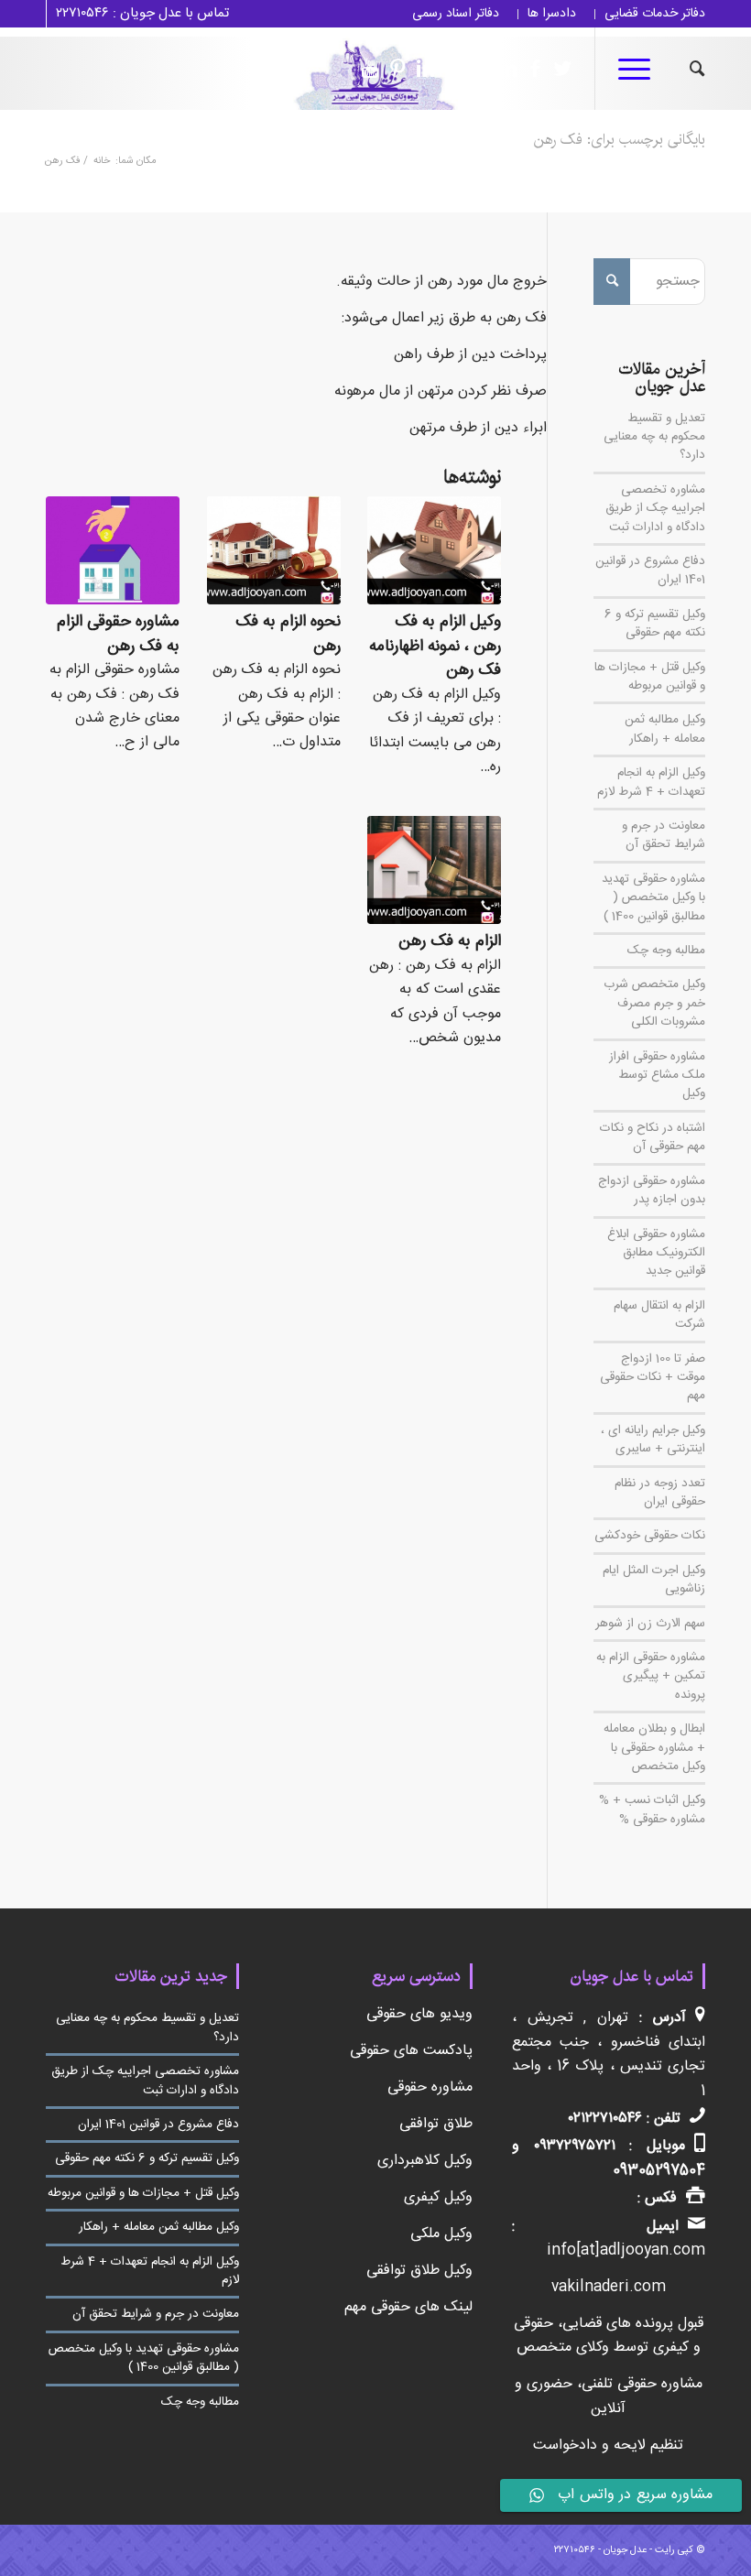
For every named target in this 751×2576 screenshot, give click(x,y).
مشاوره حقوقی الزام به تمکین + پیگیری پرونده (651, 1676)
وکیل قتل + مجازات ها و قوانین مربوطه (650, 677)
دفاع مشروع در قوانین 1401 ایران (650, 571)
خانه (102, 162)
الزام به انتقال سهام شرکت (659, 1315)
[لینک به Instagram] (475, 69)
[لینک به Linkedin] (503, 69)
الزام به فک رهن (450, 942)
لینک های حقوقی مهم (408, 2307)
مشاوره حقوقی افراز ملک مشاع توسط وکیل (657, 1076)
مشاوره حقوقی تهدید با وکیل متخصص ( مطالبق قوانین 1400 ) (653, 898)
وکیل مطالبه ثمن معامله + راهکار (665, 729)
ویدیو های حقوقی (419, 2014)
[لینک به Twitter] (558, 69)
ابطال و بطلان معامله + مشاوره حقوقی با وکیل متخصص (654, 1748)
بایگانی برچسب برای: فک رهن (620, 140)
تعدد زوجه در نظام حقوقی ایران (660, 1493)
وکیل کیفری (438, 2197)
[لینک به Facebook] (530, 69)
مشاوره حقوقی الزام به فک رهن (118, 635)
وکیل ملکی (441, 2234)
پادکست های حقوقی (411, 2051)
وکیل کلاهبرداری (425, 2161)
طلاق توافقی (436, 2124)
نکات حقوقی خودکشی (650, 1536)
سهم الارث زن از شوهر (650, 1624)
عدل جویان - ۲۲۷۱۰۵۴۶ (600, 2550)
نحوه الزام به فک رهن (288, 635)
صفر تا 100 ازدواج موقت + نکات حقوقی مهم (653, 1378)
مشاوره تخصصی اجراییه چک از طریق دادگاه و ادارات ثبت (655, 509)
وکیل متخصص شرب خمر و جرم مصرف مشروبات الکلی (654, 1003)
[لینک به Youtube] (365, 69)
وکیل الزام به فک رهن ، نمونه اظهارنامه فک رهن (435, 647)
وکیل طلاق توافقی (419, 2271)
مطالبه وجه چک (666, 951)
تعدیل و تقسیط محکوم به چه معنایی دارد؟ (654, 437)
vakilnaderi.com (609, 2287)
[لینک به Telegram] (448, 69)
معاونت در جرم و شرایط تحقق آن (664, 835)
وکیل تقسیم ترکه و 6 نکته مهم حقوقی (655, 624)
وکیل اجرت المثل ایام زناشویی (654, 1580)
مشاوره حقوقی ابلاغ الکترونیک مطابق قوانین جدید (656, 1253)
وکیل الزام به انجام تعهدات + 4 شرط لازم (651, 782)
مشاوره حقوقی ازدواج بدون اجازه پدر (652, 1190)
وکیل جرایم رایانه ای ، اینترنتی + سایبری (653, 1440)
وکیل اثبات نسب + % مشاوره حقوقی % (652, 1810)
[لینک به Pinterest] (393, 69)
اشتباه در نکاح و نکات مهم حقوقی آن (653, 1137)
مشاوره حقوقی (430, 2087)
